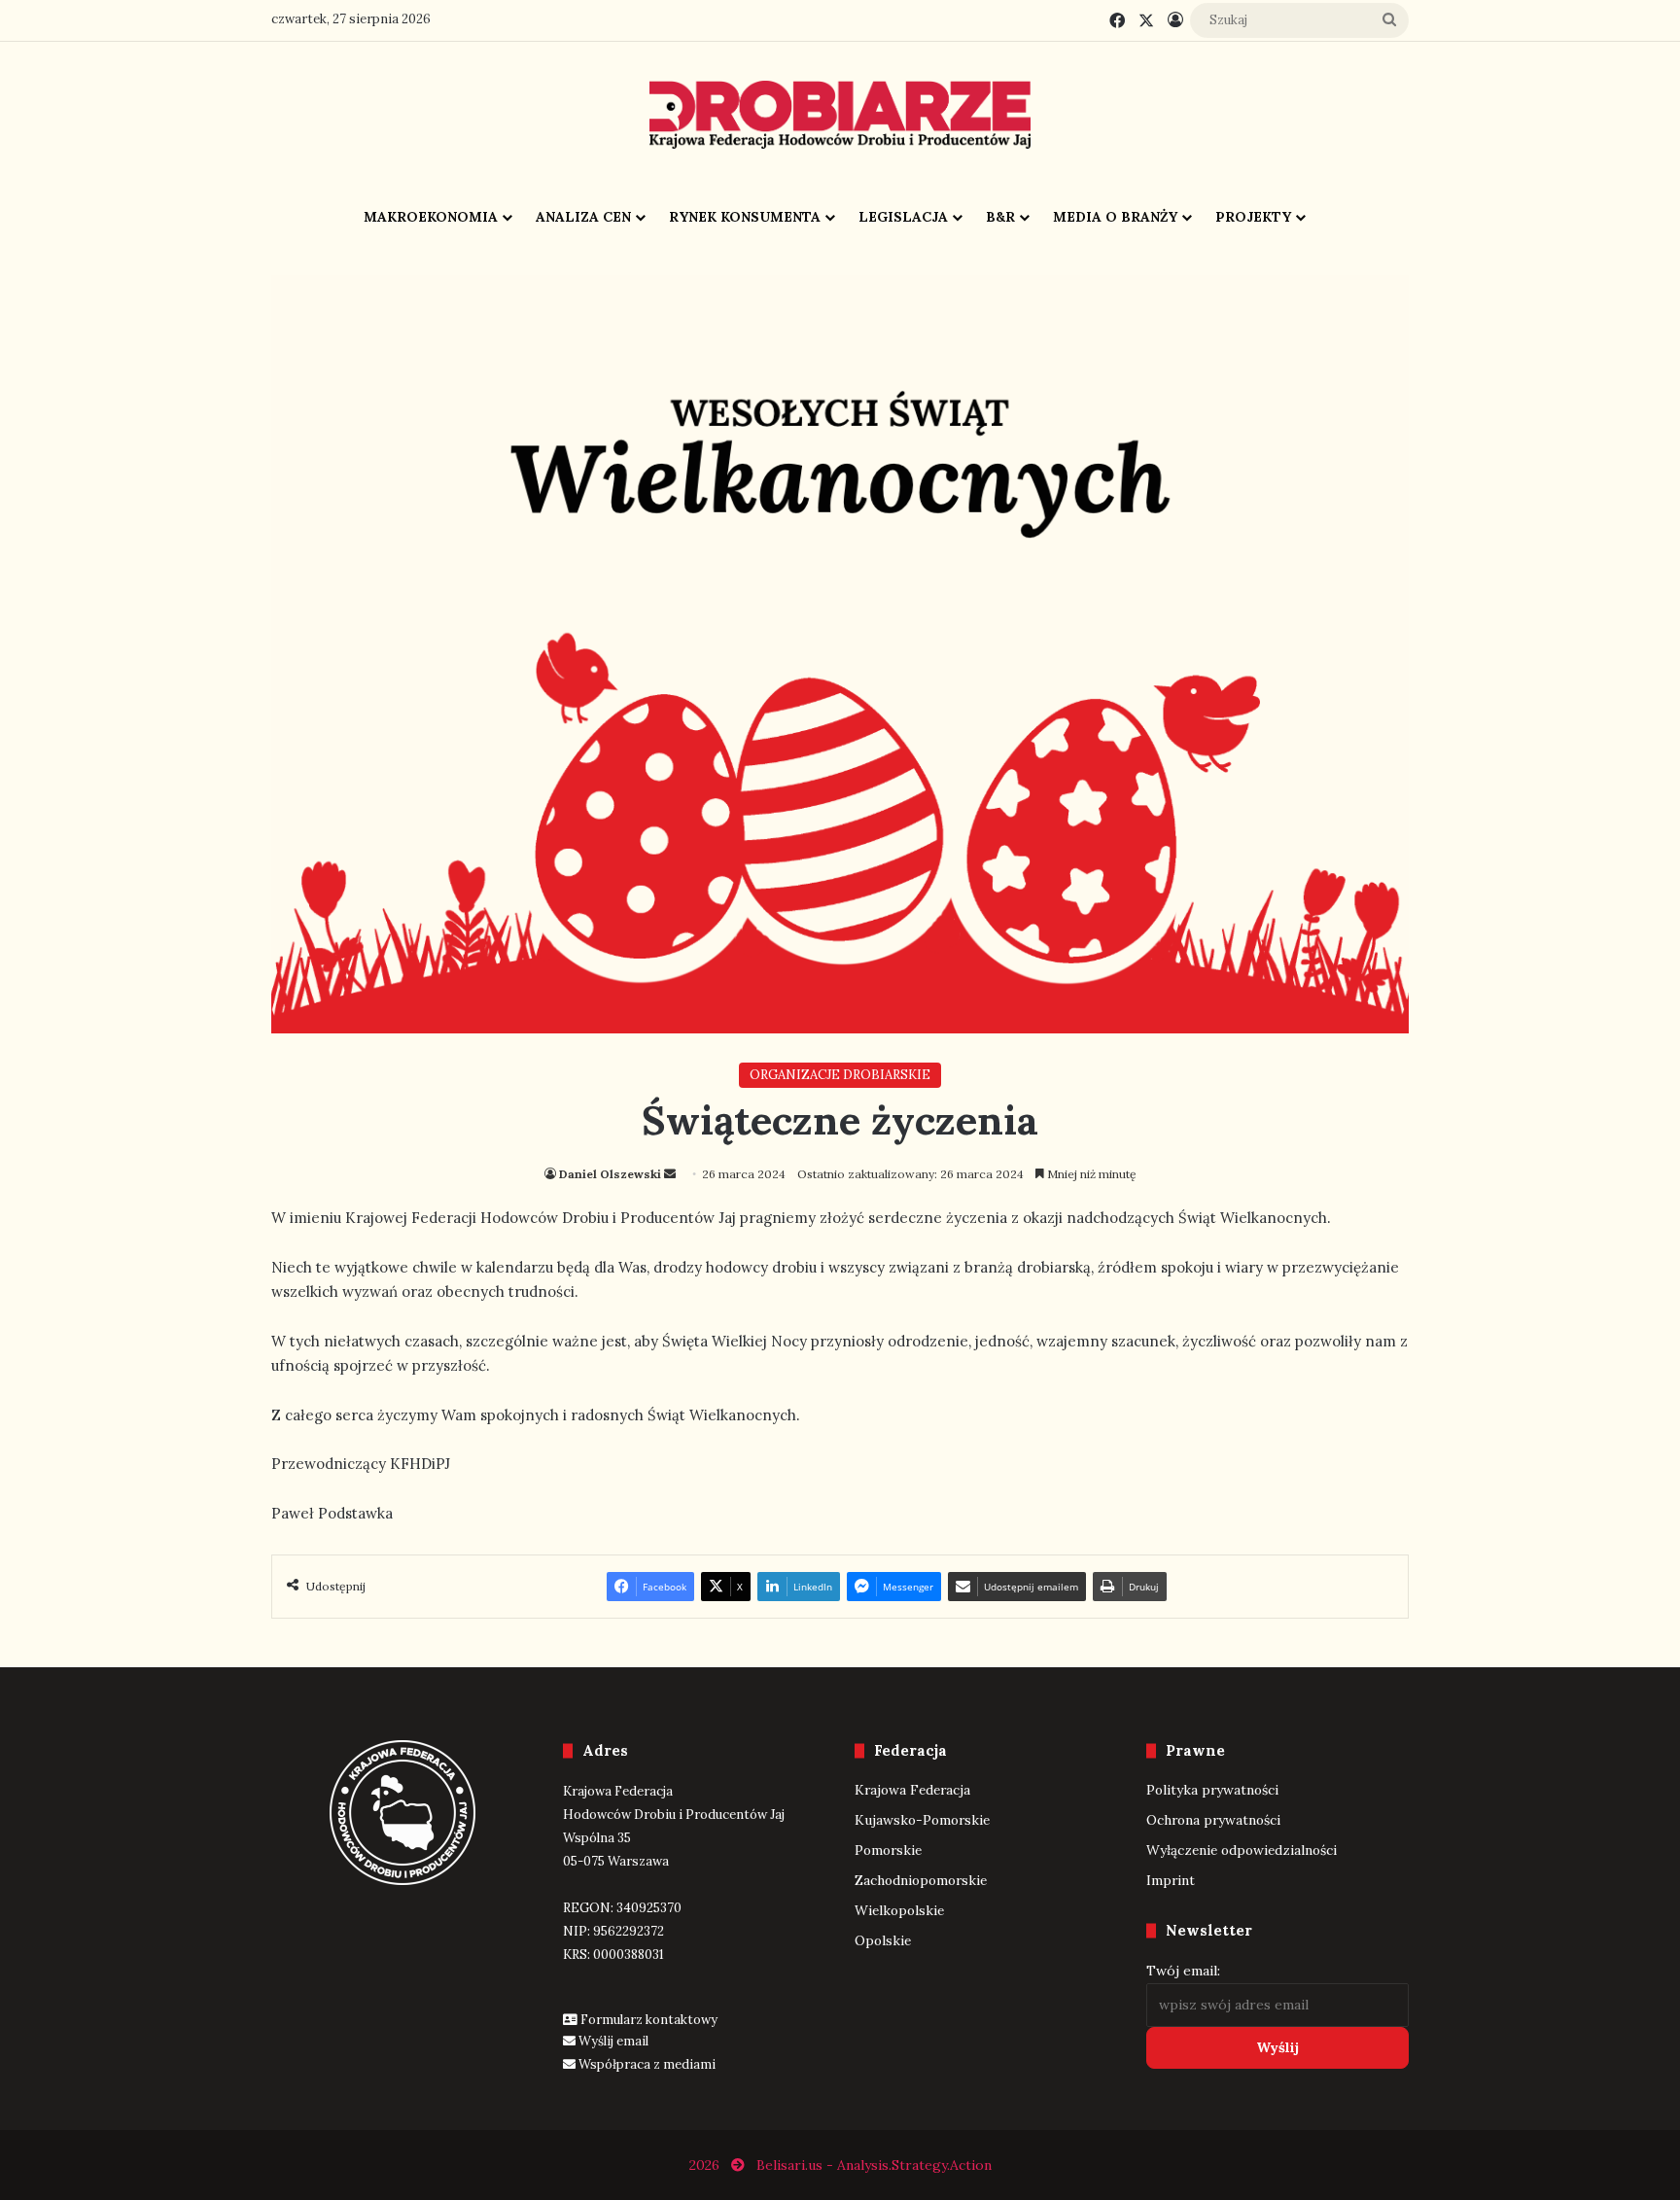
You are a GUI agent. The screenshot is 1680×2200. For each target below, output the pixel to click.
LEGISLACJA (903, 217)
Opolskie (883, 1940)
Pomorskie (888, 1850)
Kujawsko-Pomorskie (922, 1820)
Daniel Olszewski (610, 1174)
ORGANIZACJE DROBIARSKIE (840, 1075)
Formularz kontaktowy (649, 2020)
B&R (1000, 217)
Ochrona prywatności (1213, 1820)
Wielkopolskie (899, 1910)
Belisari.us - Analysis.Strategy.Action (874, 2165)
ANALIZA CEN (583, 217)
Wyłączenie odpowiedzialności (1242, 1850)
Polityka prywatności (1212, 1790)
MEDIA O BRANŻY (1115, 217)
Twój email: (1183, 1971)
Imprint (1171, 1880)
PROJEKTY (1253, 217)
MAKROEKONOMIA (431, 217)
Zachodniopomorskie (921, 1880)
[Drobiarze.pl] (840, 115)
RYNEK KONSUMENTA (745, 217)
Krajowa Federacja (912, 1790)
